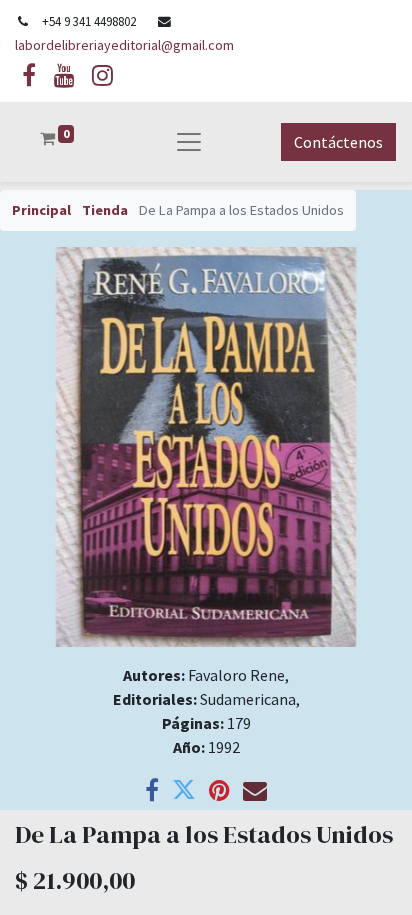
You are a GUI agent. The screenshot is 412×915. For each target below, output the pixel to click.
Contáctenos (338, 142)
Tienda (105, 210)
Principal (41, 210)
